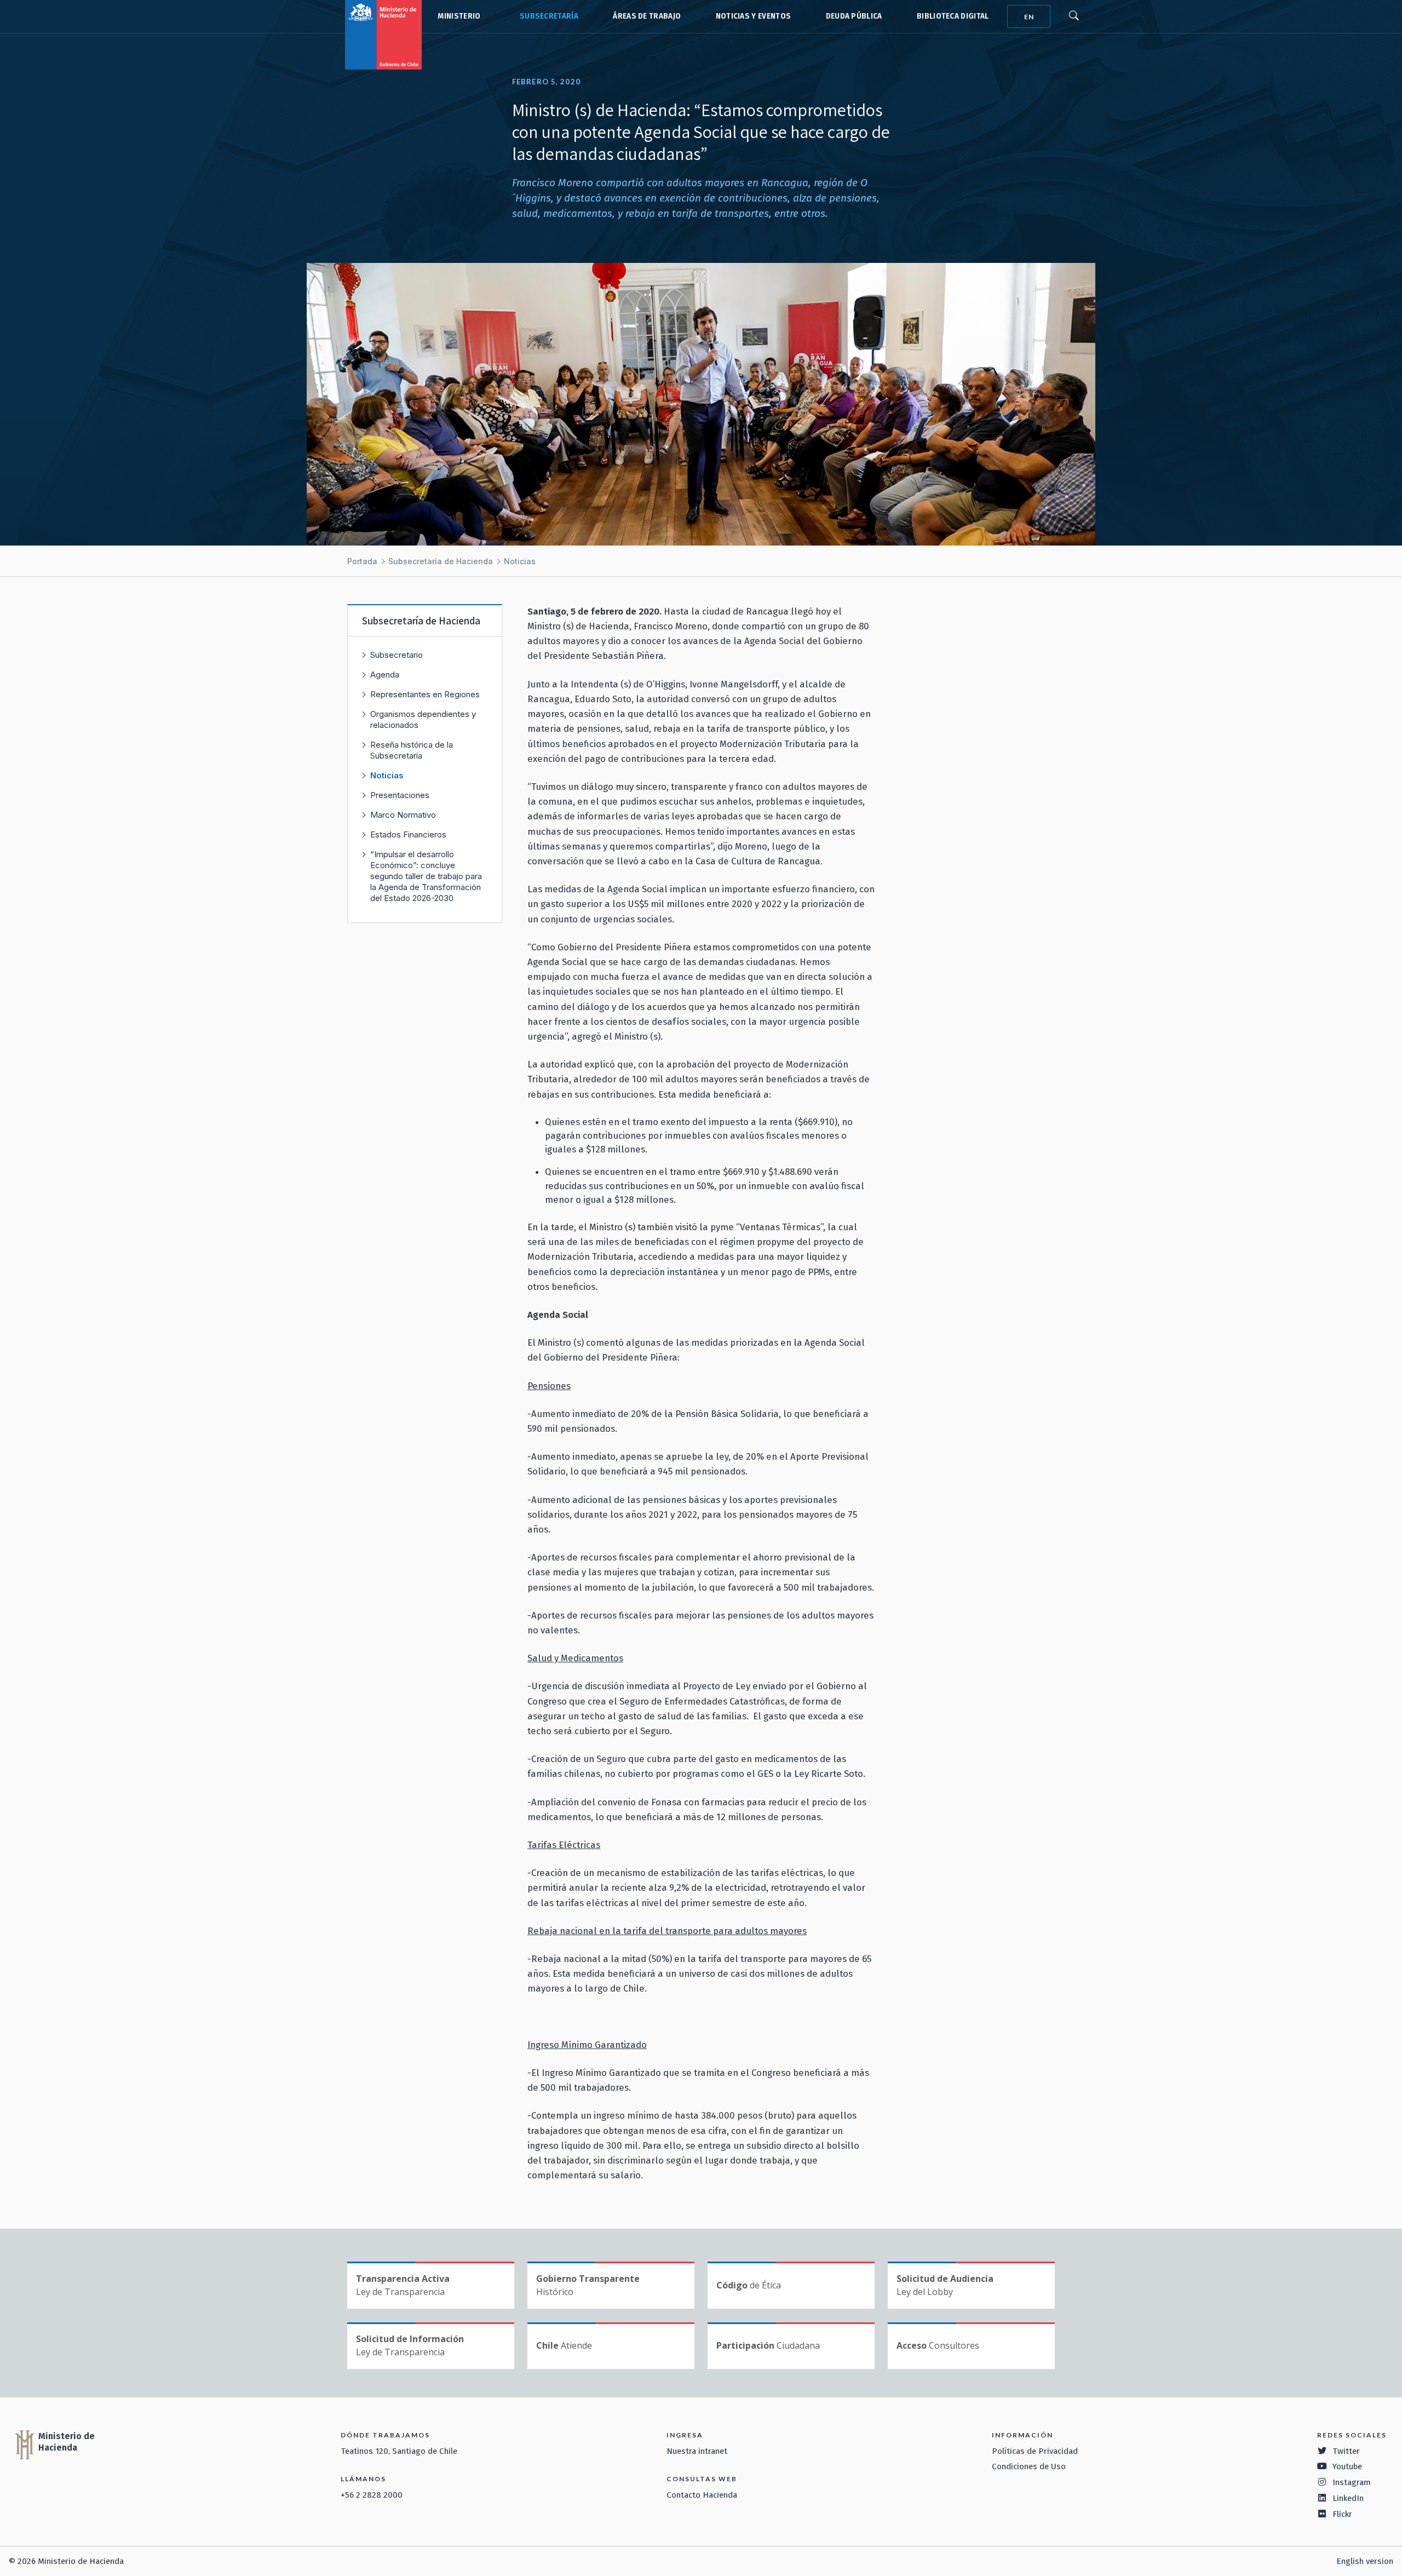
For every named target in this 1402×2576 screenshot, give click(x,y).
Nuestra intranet (697, 2451)
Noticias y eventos (754, 16)
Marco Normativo (403, 815)
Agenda (385, 675)
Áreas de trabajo (647, 16)
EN (1029, 17)
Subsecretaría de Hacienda (547, 16)
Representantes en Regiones (425, 694)
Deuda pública (854, 16)
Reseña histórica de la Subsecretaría (412, 750)
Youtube (1347, 2466)
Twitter (1346, 2451)
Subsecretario (397, 655)
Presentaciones (400, 795)
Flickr (1342, 2514)
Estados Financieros (408, 834)
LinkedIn (1348, 2498)
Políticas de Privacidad (1035, 2451)
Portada (362, 561)
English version (1365, 2561)
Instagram (1352, 2482)
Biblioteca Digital (953, 16)
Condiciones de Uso (1029, 2466)
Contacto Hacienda (702, 2495)
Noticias (520, 561)
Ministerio (459, 16)
